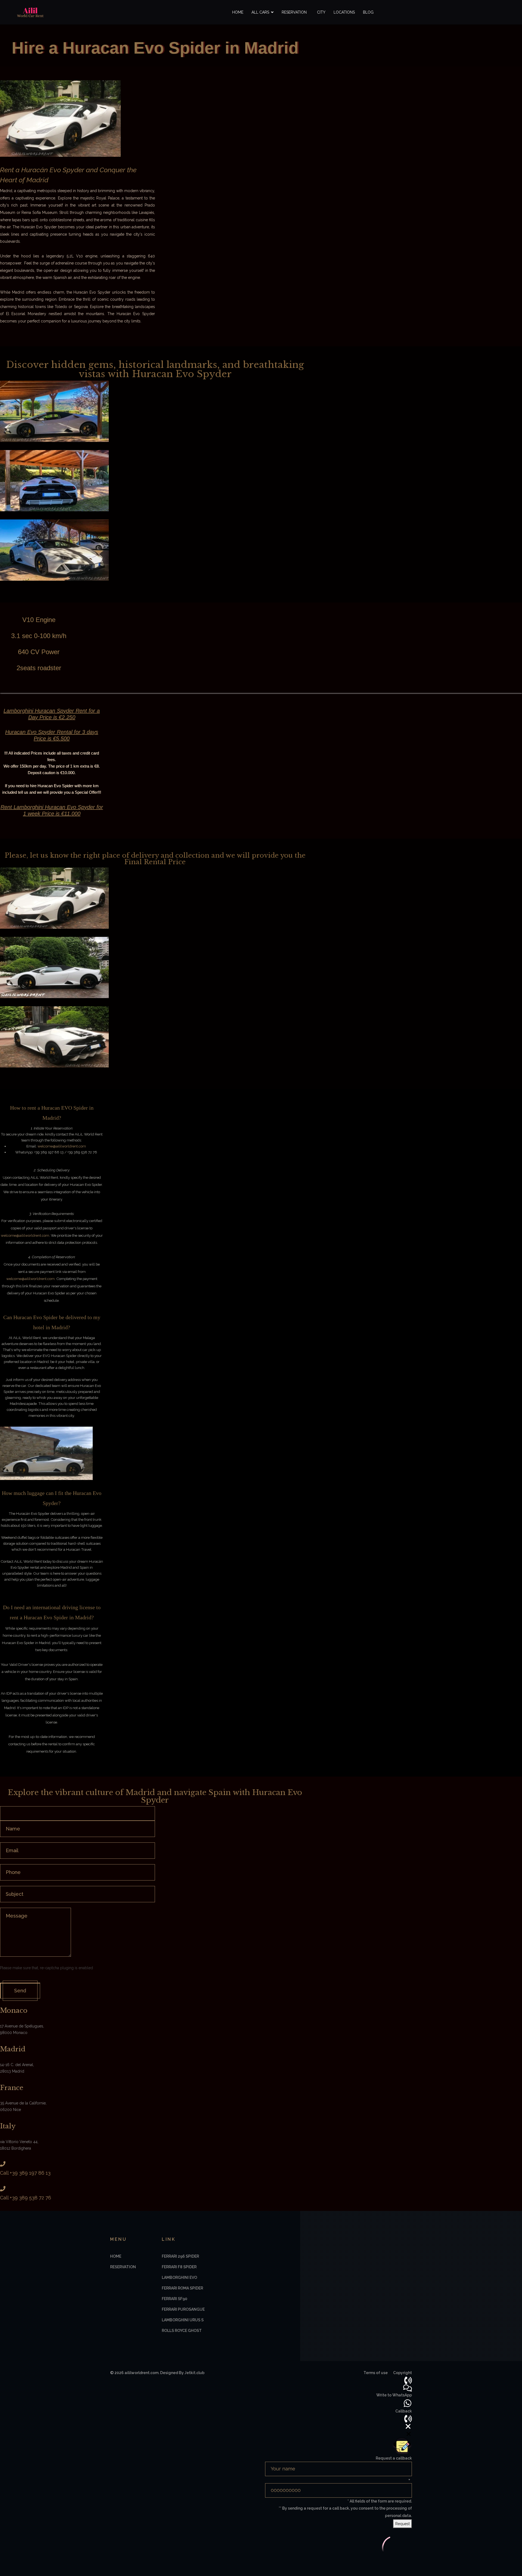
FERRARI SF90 (175, 2299)
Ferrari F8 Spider (179, 2267)
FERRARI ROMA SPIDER (182, 2288)
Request (403, 2524)
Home (238, 12)
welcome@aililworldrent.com (62, 1146)
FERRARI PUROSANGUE (183, 2309)
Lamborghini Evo (179, 2278)
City (321, 12)
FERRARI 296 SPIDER (180, 2256)
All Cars (260, 12)
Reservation (294, 12)
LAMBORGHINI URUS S (183, 2320)
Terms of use (376, 2373)
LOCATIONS (344, 12)
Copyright (403, 2373)
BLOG (368, 12)
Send (20, 1991)
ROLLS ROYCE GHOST (182, 2331)
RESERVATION (123, 2267)
